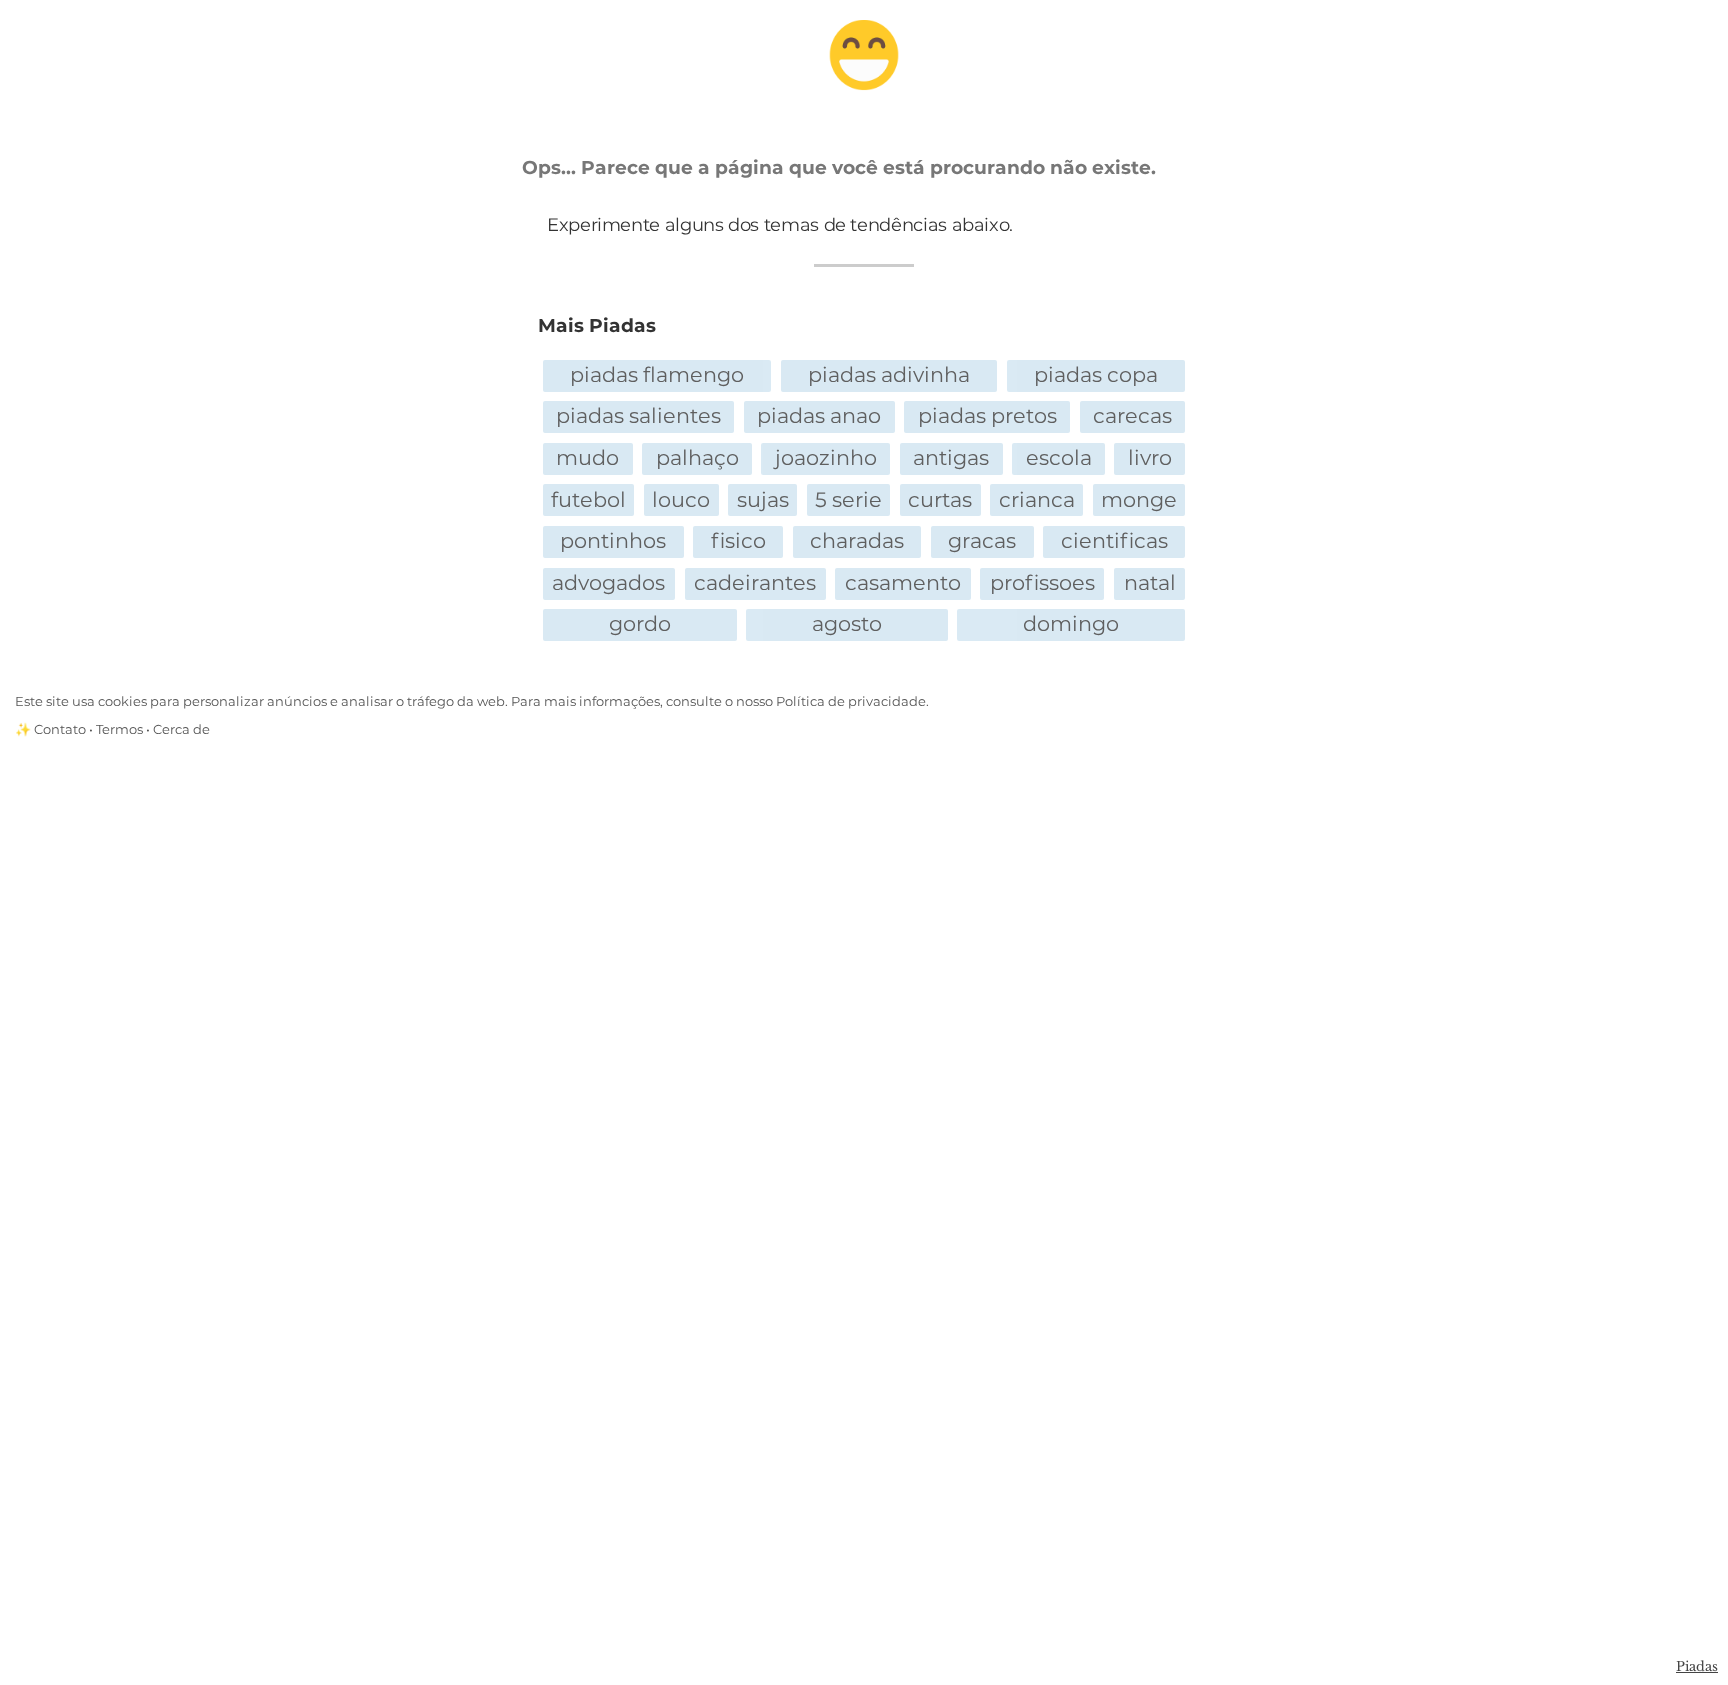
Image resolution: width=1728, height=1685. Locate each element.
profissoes (1042, 582)
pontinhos (613, 540)
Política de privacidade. (852, 701)
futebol (588, 499)
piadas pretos (987, 415)
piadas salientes (638, 415)
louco (681, 499)
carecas (1132, 415)
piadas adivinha (889, 374)
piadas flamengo (657, 374)
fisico (738, 540)
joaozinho (826, 457)
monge (1139, 499)
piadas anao (819, 415)
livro (1150, 457)
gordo (640, 623)
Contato (60, 729)
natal (1150, 582)
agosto (847, 623)
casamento (903, 582)
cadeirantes (755, 582)
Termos (119, 729)
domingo (1071, 623)
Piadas (1697, 1666)
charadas (857, 540)
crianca (1037, 499)
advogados (608, 582)
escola (1059, 457)
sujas (763, 499)
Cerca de (181, 729)
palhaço (697, 457)
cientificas (1114, 540)
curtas (940, 499)
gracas (982, 540)
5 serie (848, 499)
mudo (587, 457)
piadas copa (1096, 374)
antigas (951, 457)
